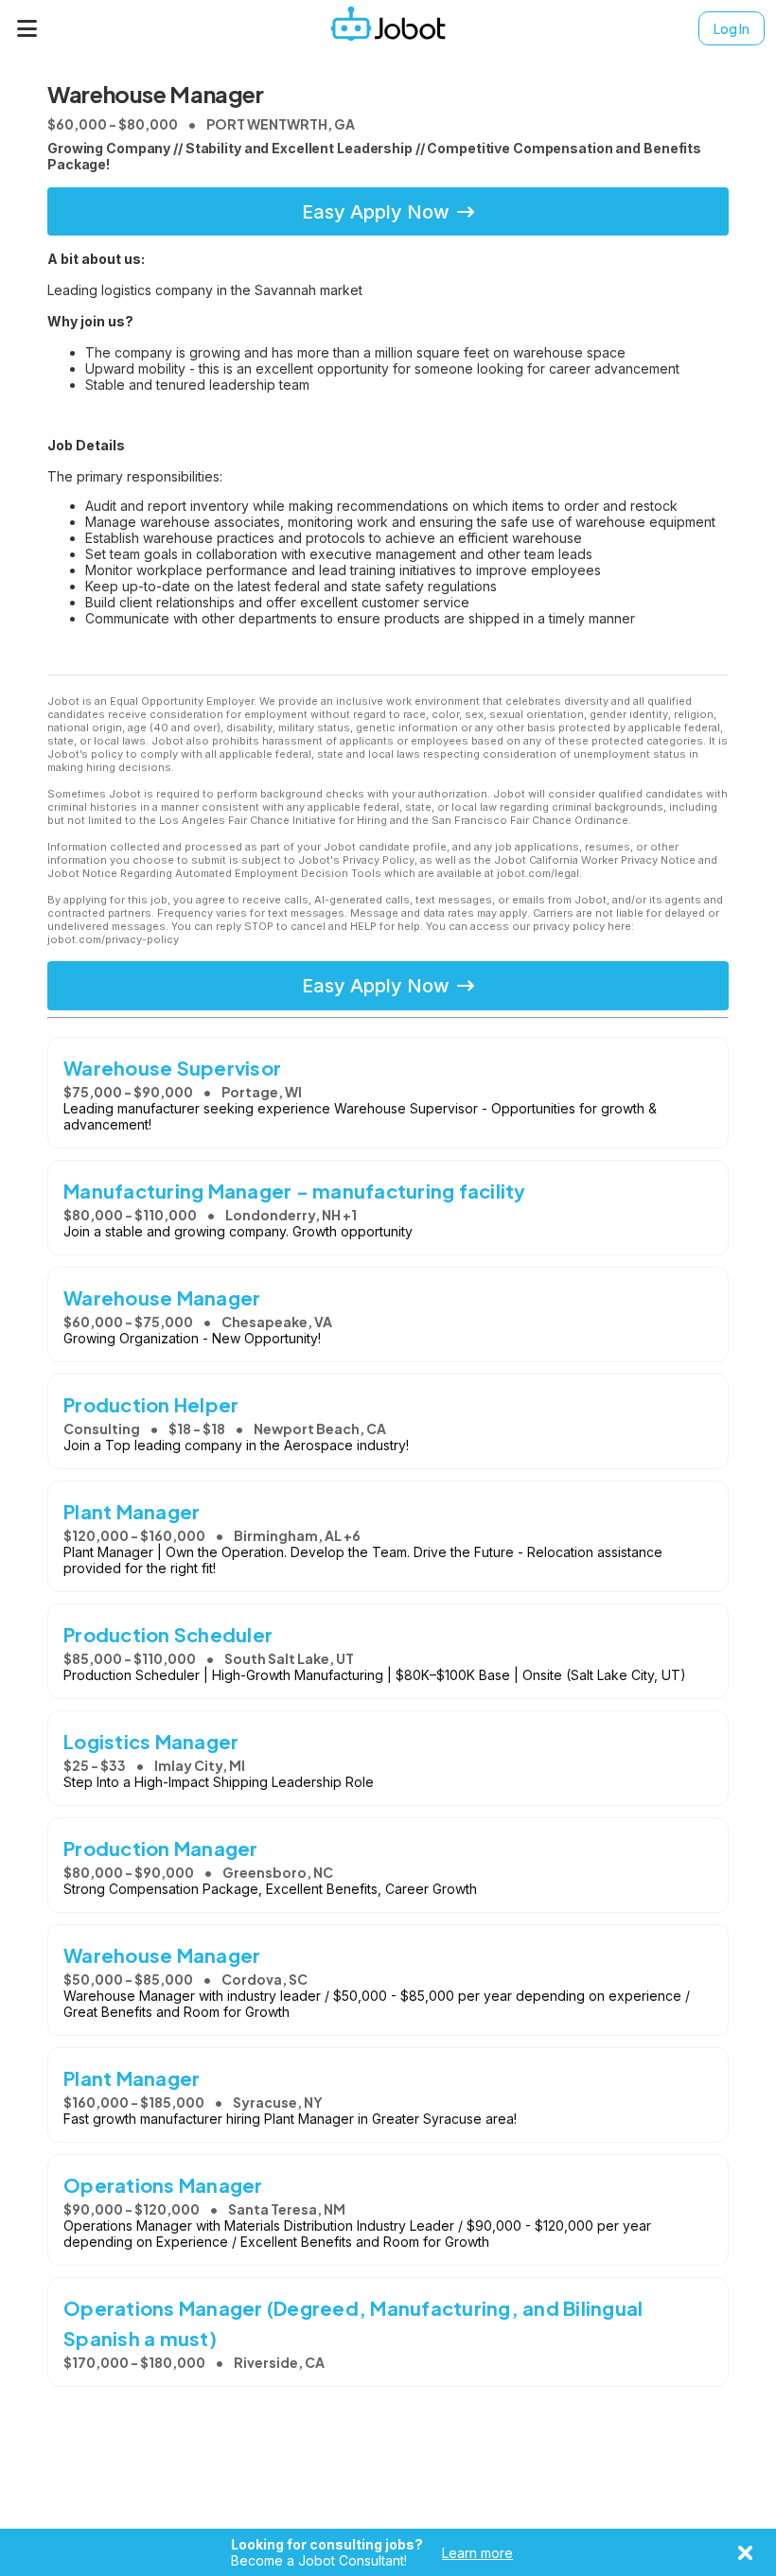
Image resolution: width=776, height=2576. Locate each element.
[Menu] (27, 28)
